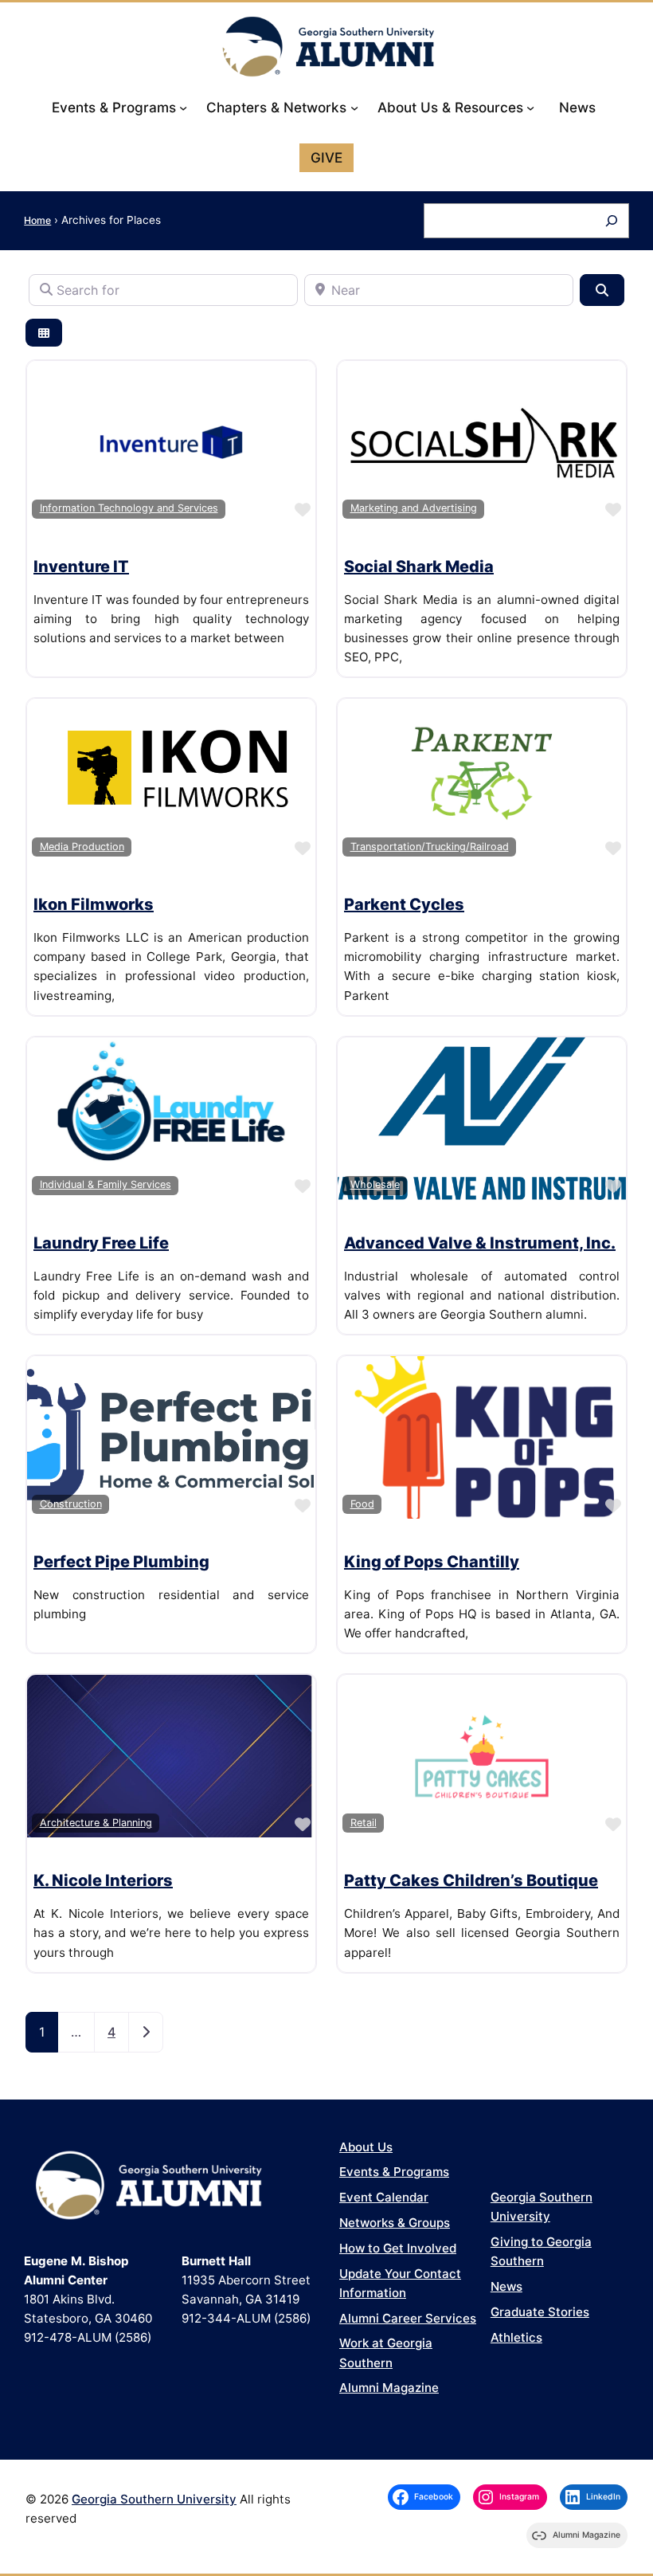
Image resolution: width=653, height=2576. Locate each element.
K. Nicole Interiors (103, 1880)
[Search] (611, 220)
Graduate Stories (540, 2312)
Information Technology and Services (129, 508)
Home (37, 220)
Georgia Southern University (154, 2499)
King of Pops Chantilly (432, 1562)
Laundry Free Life (101, 1243)
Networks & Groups (395, 2223)
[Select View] (44, 333)
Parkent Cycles (404, 904)
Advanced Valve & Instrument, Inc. (480, 1243)
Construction (71, 1504)
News (506, 2286)
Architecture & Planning (96, 1823)
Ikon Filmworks (94, 904)
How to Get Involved (398, 2248)
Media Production (82, 847)
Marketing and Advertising (414, 508)
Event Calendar (384, 2197)
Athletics (516, 2337)
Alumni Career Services (408, 2318)
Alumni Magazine (389, 2388)
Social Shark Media (419, 567)
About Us (366, 2147)
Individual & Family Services (106, 1184)
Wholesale (375, 1184)
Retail (364, 1823)
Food (362, 1504)
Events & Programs (394, 2172)
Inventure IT (81, 567)
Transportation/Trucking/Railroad (430, 847)
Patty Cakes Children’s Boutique (471, 1880)
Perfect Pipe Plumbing (121, 1562)
